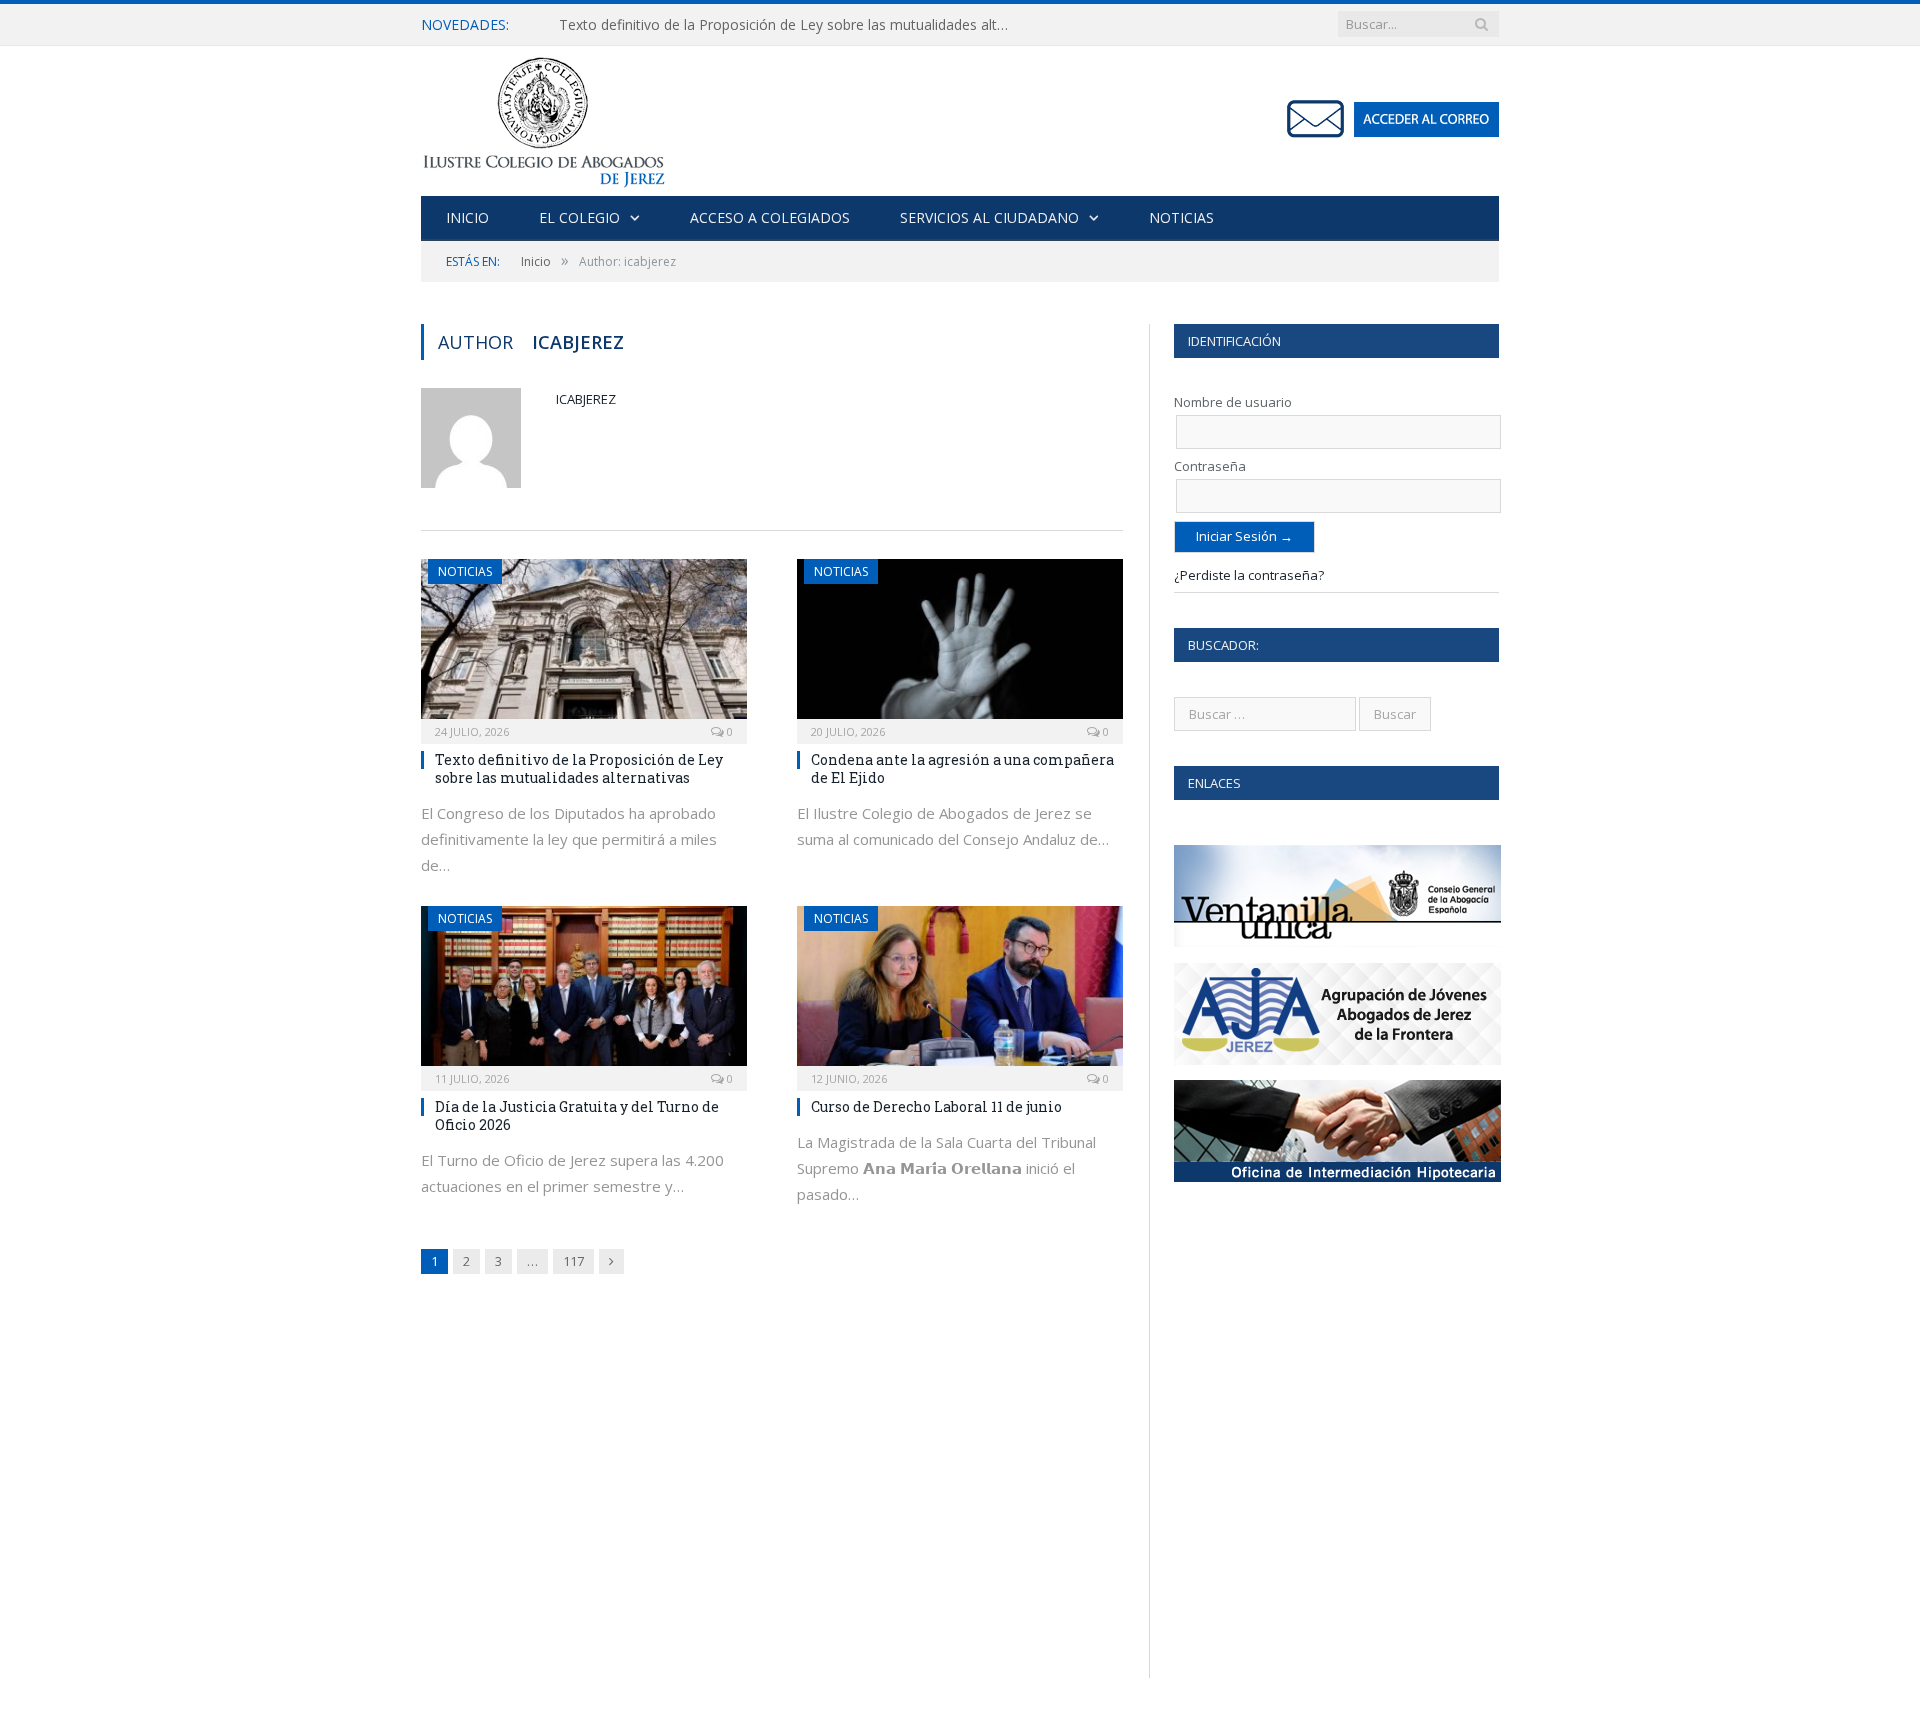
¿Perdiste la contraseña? (1249, 575)
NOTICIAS (1181, 217)
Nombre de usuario (1233, 402)
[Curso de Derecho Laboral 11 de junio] (960, 992)
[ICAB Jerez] (543, 116)
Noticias (465, 571)
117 (573, 1261)
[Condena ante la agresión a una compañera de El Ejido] (960, 645)
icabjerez (586, 399)
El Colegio (579, 217)
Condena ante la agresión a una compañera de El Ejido (962, 768)
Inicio (467, 217)
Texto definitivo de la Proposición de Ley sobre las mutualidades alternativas (789, 25)
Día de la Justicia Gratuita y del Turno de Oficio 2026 (577, 1115)
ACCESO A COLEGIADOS (770, 217)
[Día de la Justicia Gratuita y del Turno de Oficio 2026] (584, 992)
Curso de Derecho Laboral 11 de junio (936, 1106)
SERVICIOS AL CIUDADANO (989, 217)
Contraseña (1210, 466)
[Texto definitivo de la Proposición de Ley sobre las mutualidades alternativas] (584, 645)
